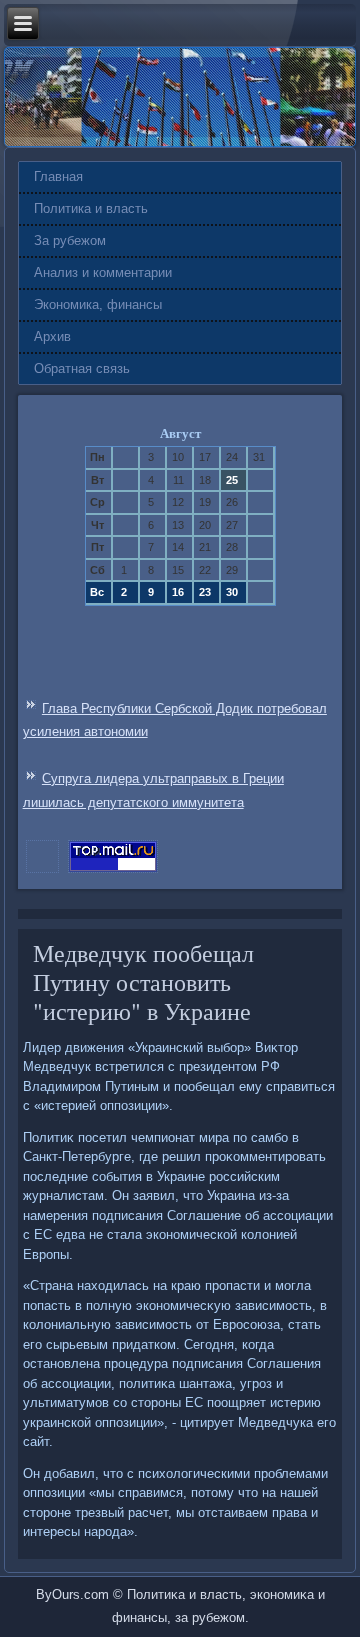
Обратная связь (82, 368)
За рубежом (70, 240)
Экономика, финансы (98, 304)
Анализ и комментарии (103, 272)
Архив (52, 336)
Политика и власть (91, 208)
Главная (58, 176)
